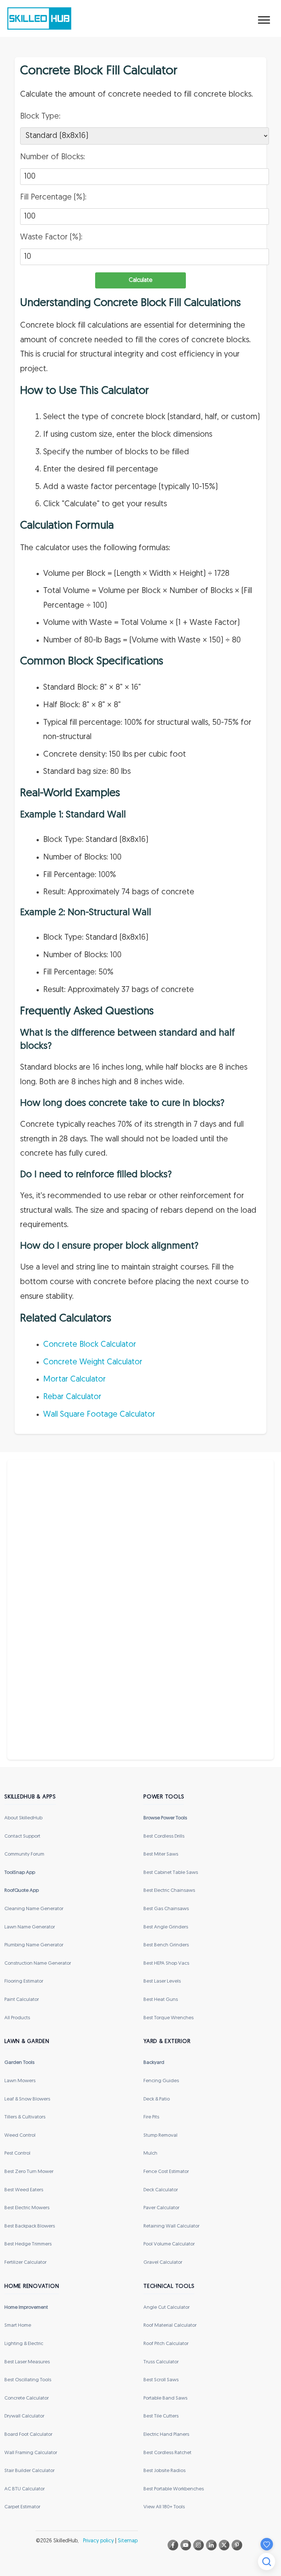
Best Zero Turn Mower (29, 2172)
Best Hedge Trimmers (28, 2244)
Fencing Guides (161, 2081)
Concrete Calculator (27, 2398)
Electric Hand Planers (166, 2435)
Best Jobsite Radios (164, 2471)
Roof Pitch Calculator (166, 2344)
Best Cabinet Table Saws (171, 1873)
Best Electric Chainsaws (169, 1891)
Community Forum (24, 1854)
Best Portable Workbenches (174, 2489)
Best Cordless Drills (164, 1836)
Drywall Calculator (24, 2416)
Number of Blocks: (53, 157)
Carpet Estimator (22, 2507)
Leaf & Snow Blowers (27, 2099)
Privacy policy (98, 2541)
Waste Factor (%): (51, 237)
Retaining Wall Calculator (171, 2226)
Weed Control (20, 2135)
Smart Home (18, 2325)
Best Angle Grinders (166, 1927)
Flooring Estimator (24, 1981)
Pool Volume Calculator (169, 2244)
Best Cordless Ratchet (167, 2453)
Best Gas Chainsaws (166, 1909)
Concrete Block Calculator (90, 1345)
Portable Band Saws (165, 2398)
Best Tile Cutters (161, 2416)
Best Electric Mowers (27, 2208)
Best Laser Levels (162, 1981)
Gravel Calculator (163, 2262)
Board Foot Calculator (28, 2435)
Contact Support (22, 1836)
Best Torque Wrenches (168, 2018)
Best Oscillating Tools (28, 2380)
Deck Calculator (161, 2190)
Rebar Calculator (72, 1397)
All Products (17, 2018)
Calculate (141, 280)
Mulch (150, 2153)
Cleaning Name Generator (34, 1909)
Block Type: (40, 117)
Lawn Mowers (20, 2081)
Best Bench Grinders (166, 1945)
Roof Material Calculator (170, 2325)
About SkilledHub (23, 1818)
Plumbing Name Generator (34, 1945)
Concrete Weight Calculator (93, 1362)
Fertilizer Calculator (25, 2262)
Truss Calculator (161, 2362)
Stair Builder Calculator (29, 2471)
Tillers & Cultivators (25, 2117)
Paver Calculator (161, 2208)
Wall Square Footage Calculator (99, 1415)
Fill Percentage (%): (53, 197)
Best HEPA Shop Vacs (166, 1963)
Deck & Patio (157, 2099)
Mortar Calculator (74, 1380)
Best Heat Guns (161, 2000)
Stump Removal (160, 2135)
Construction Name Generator (38, 1963)
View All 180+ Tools (164, 2507)
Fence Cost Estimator (166, 2172)
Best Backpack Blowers (30, 2226)
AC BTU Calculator (25, 2489)
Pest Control (17, 2153)
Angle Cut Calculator (166, 2307)
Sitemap (128, 2541)
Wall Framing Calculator (31, 2453)
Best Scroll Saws (161, 2380)
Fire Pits (151, 2117)
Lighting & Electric (24, 2344)
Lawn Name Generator (30, 1927)
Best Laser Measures (27, 2362)
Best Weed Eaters (24, 2190)
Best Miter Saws (161, 1854)
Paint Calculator (22, 2000)
